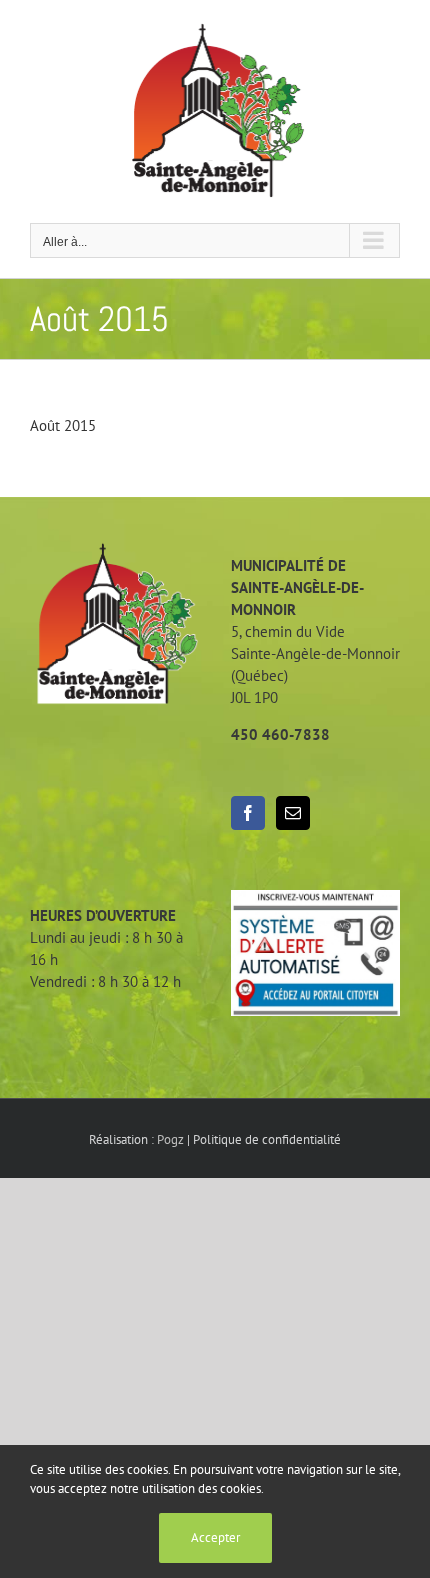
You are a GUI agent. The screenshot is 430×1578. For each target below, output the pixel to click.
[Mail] (293, 813)
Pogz (170, 1139)
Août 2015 (63, 425)
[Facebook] (248, 813)
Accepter (215, 1537)
